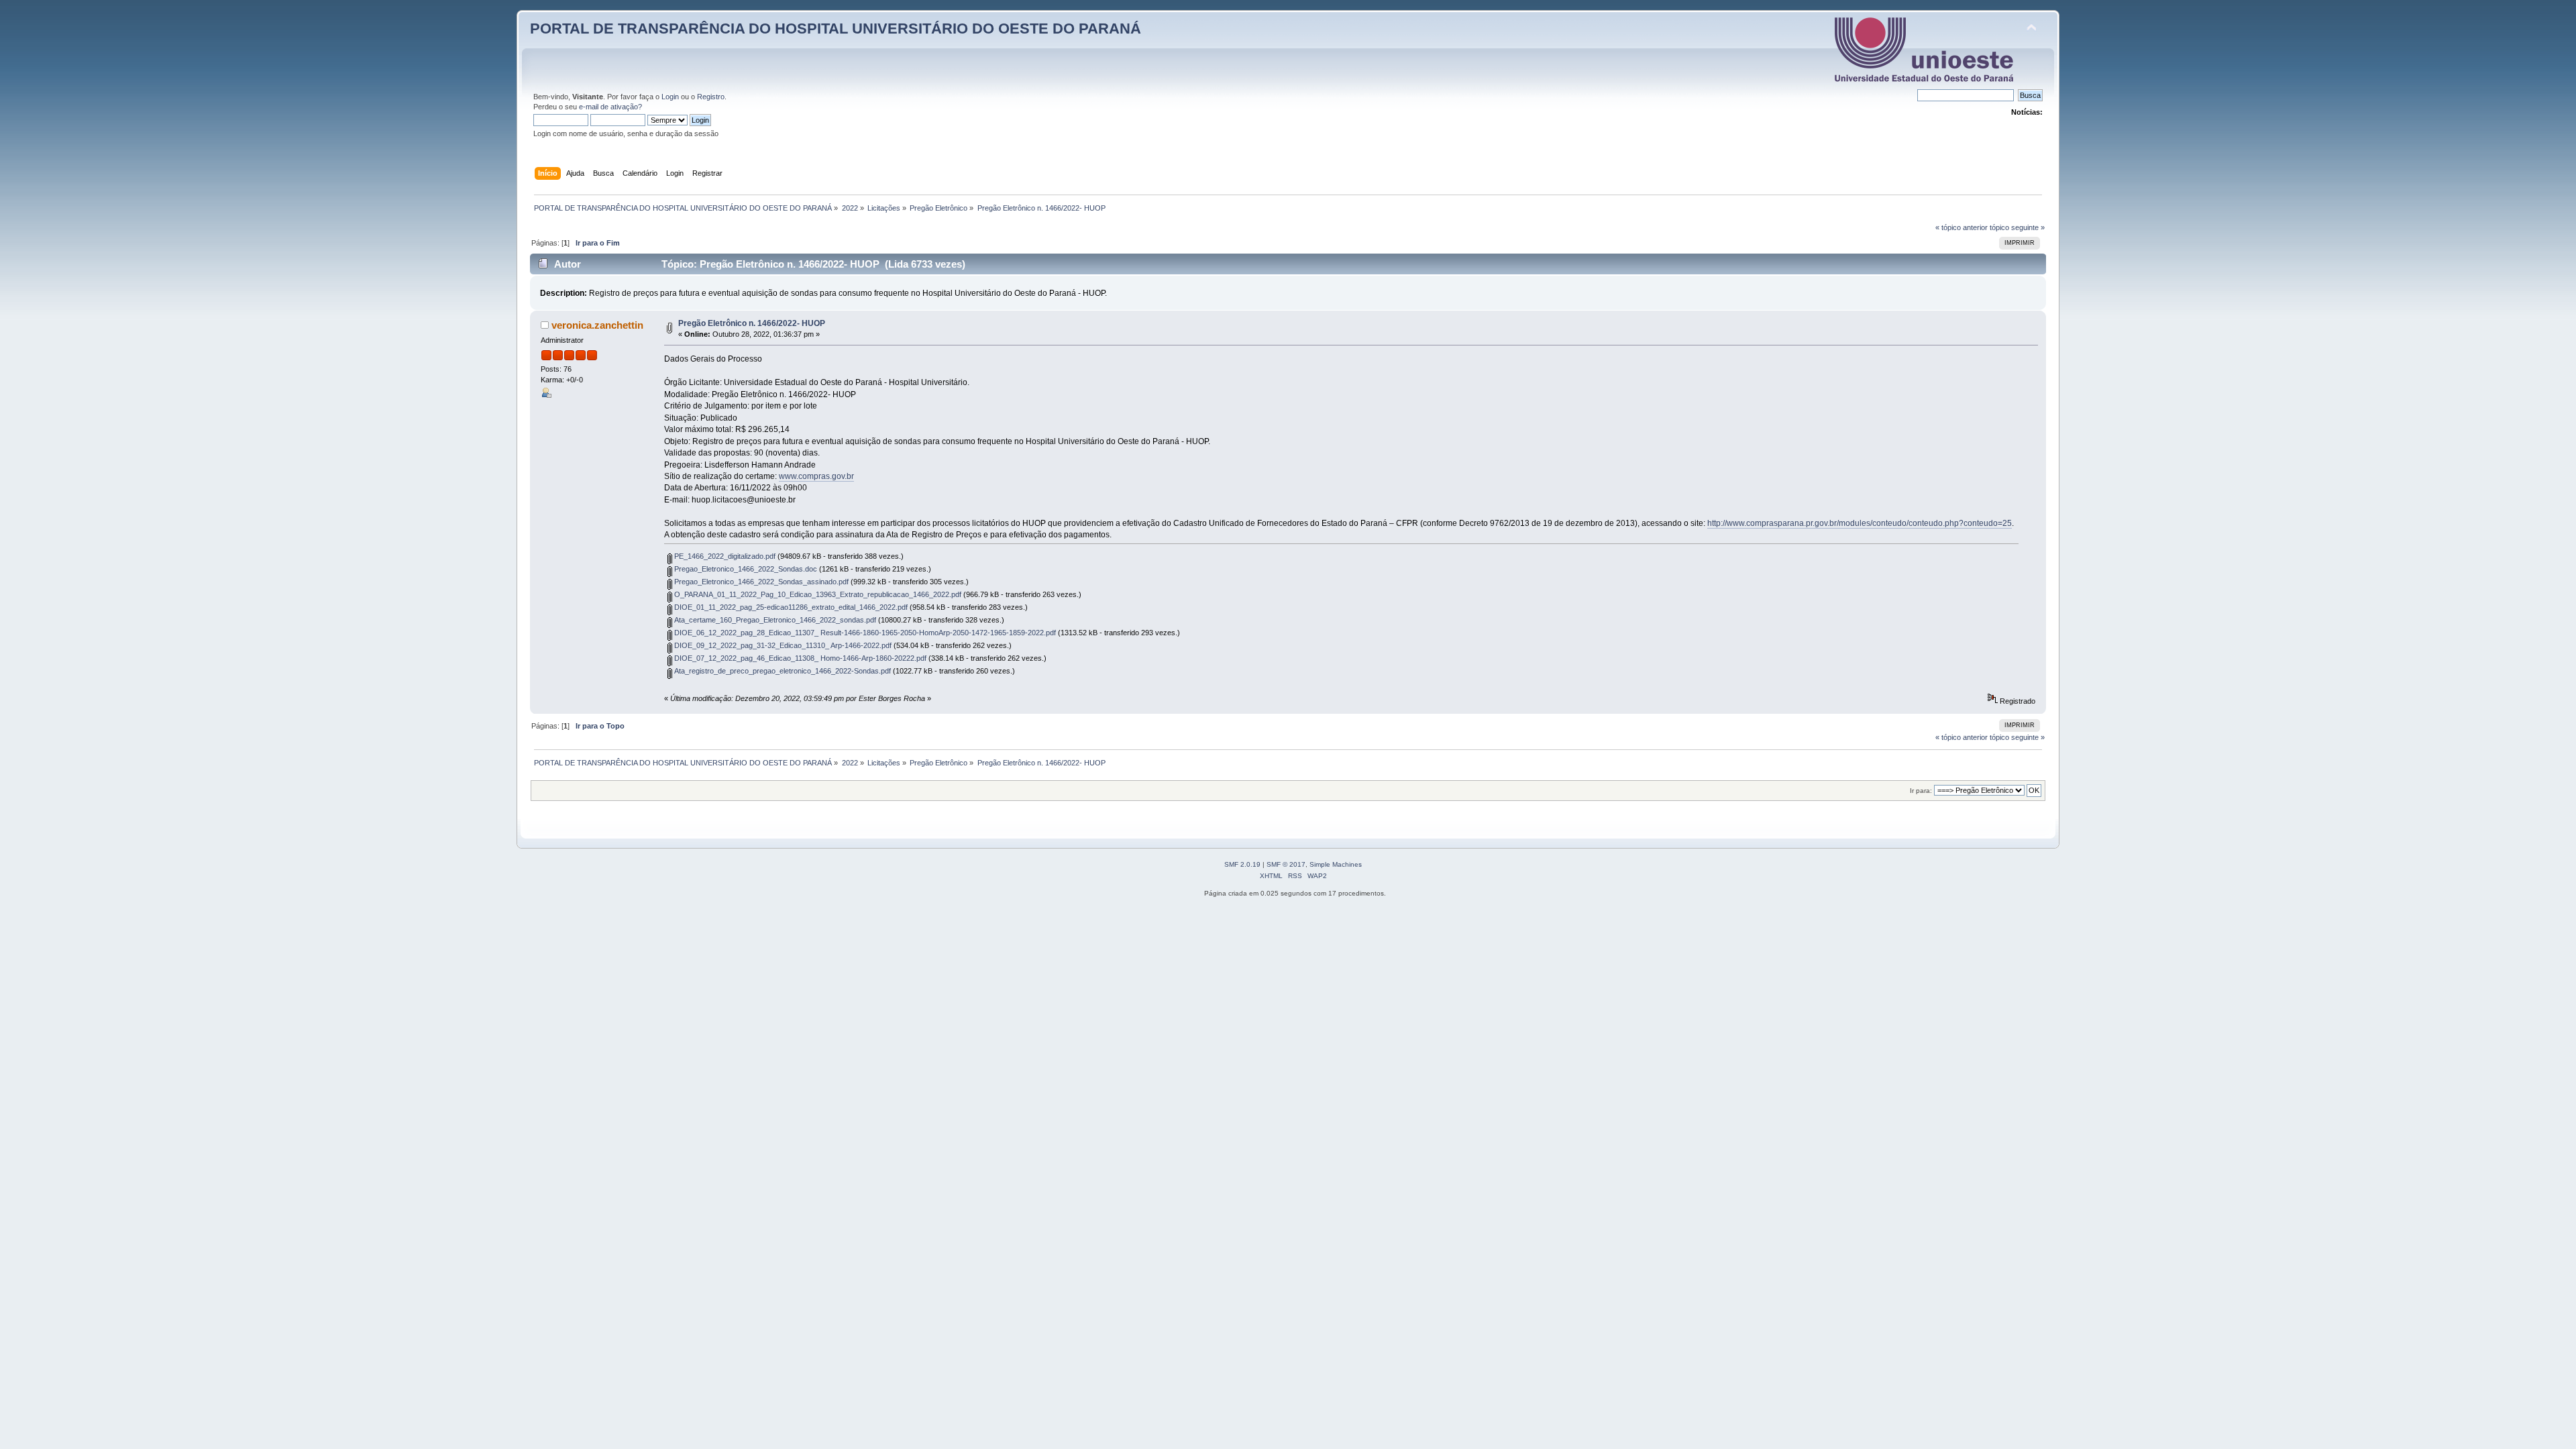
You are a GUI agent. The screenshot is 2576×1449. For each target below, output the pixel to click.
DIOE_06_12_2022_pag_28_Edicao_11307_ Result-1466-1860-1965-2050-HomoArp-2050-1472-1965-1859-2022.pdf (864, 633)
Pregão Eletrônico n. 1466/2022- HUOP (752, 323)
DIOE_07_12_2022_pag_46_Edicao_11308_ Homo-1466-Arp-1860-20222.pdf (799, 658)
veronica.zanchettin (597, 325)
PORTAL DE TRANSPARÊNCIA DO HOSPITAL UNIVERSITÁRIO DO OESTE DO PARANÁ (836, 29)
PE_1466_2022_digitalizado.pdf (724, 556)
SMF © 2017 (1286, 864)
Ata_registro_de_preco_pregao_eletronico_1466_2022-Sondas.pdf (782, 671)
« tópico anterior (1962, 227)
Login (670, 97)
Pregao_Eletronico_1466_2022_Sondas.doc (745, 569)
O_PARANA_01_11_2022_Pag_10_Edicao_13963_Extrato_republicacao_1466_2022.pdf (817, 594)
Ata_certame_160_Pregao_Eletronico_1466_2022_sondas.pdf (774, 620)
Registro (711, 97)
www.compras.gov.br (816, 476)
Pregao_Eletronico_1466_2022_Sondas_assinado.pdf (760, 582)
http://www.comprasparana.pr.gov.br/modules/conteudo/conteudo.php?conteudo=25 (1860, 523)
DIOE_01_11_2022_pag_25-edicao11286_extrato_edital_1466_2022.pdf (790, 607)
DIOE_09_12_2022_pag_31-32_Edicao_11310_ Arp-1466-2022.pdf (782, 645)
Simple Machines (1336, 864)
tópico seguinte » (2017, 227)
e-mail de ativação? (610, 107)
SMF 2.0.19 (1242, 864)
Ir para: (1921, 791)
